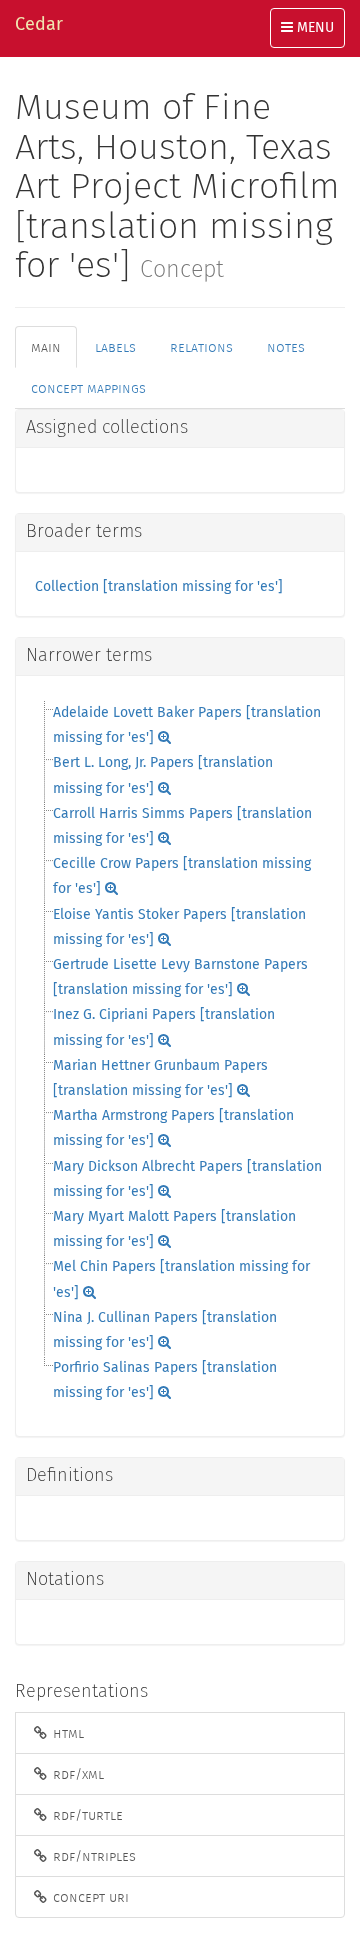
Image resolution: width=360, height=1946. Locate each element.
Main (46, 347)
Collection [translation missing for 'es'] (159, 587)
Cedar (39, 25)
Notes (286, 347)
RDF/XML (76, 1774)
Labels (115, 347)
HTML (66, 1733)
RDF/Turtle (86, 1815)
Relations (201, 347)
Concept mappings (88, 388)
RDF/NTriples (92, 1856)
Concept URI (89, 1897)
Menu (312, 34)
